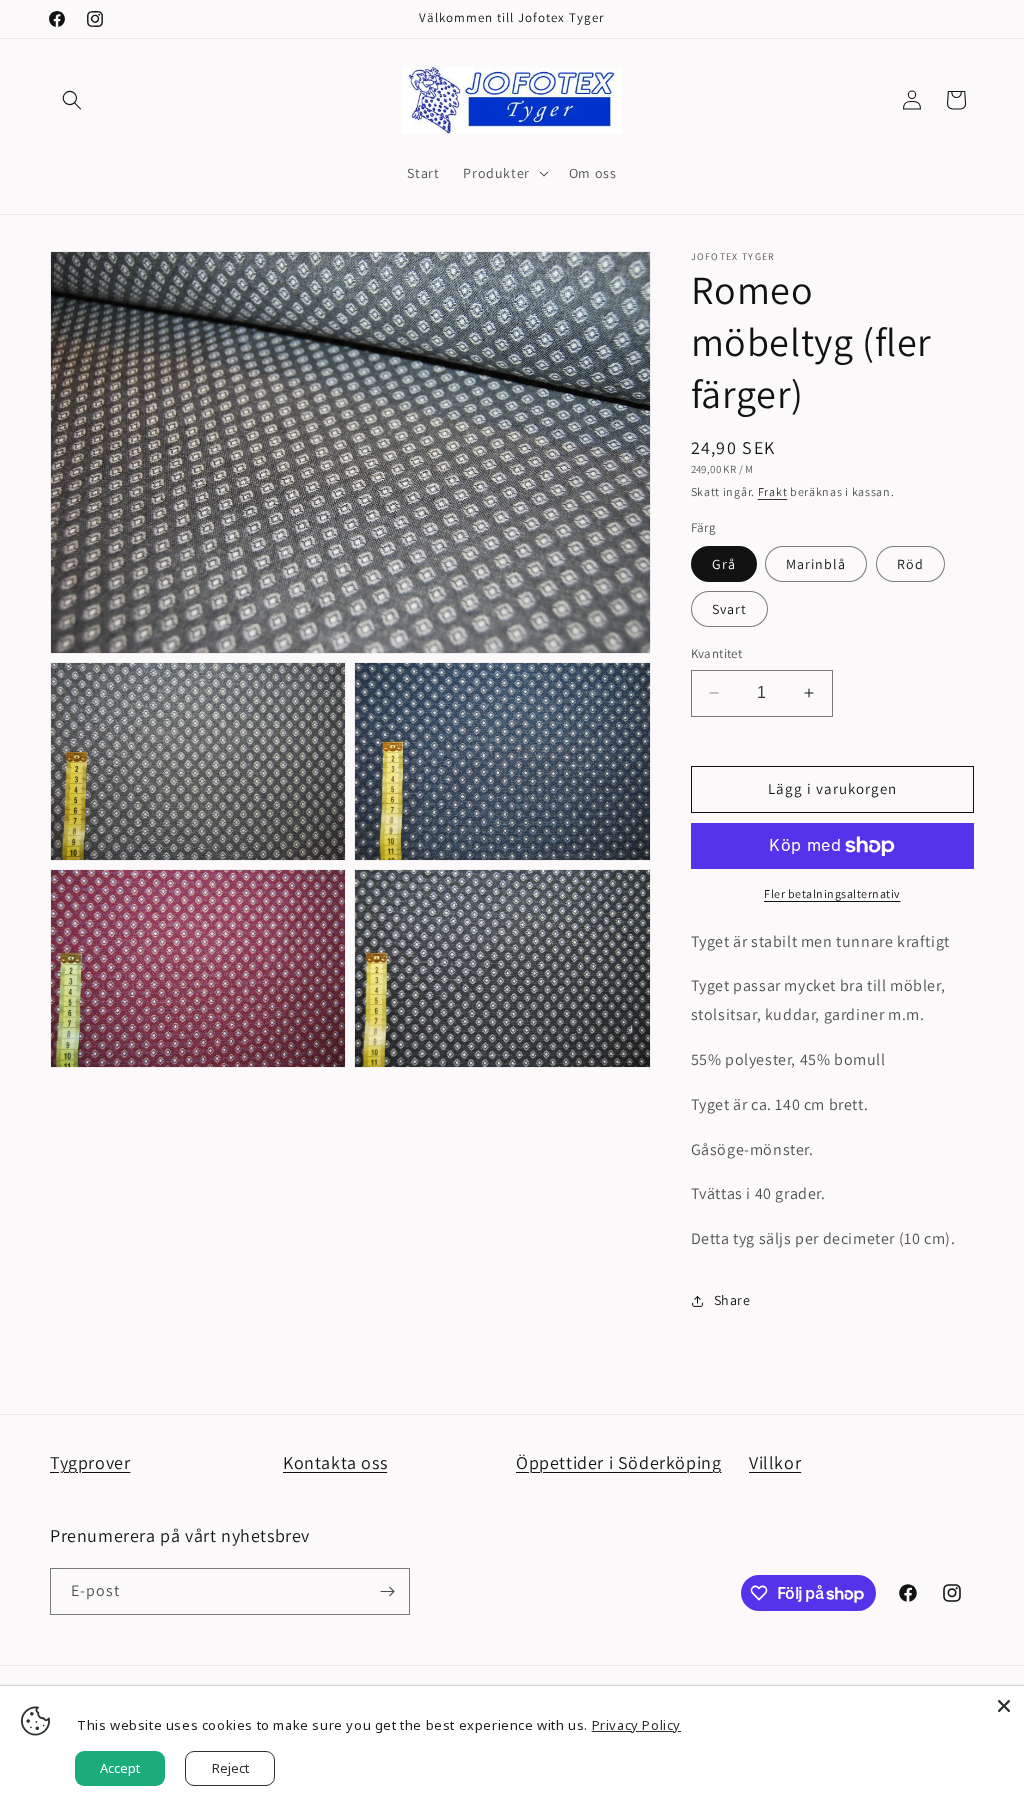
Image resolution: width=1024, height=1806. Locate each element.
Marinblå (816, 564)
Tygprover (90, 1462)
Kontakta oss (335, 1462)
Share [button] (732, 1300)
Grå (724, 564)
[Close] (1004, 1706)
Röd (910, 564)
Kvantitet (717, 653)
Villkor (775, 1462)
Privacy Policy (636, 1725)
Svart (729, 609)
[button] (72, 100)
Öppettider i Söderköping (618, 1462)
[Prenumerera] (387, 1591)
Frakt (773, 491)
